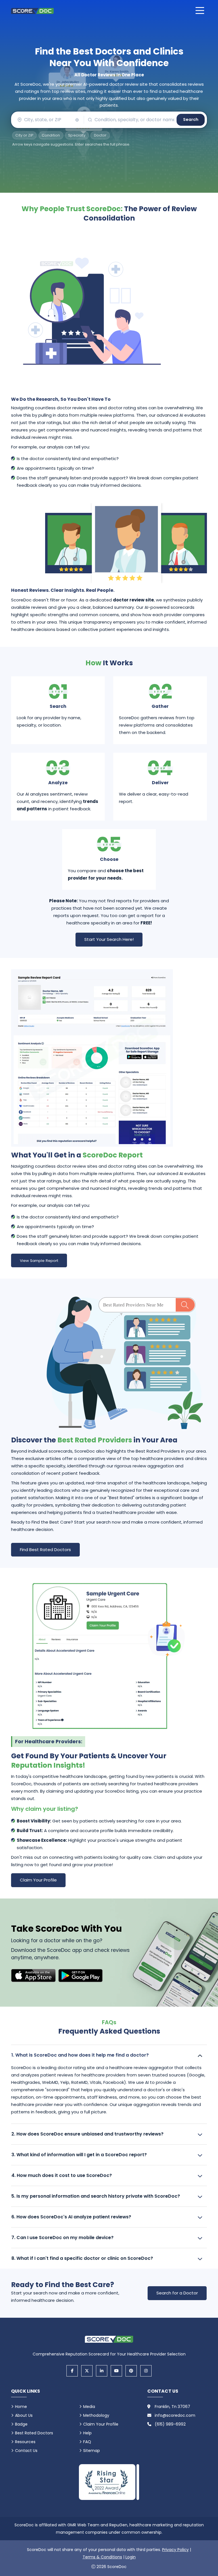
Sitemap (92, 2451)
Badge (21, 2424)
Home (21, 2407)
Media (89, 2407)
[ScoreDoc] (32, 11)
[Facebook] (72, 2371)
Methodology (96, 2415)
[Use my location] (77, 120)
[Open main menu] (200, 11)
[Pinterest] (131, 2371)
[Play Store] (80, 1976)
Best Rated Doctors (34, 2433)
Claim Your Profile (38, 1880)
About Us (24, 2415)
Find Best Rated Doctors (45, 1550)
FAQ (87, 2442)
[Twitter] (87, 2371)
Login (131, 2557)
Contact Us (26, 2451)
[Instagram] (146, 2371)
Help (87, 2433)
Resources (25, 2442)
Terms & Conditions (102, 2557)
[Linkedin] (102, 2371)
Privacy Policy (175, 2550)
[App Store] (33, 1976)
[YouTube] (116, 2371)
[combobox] (47, 120)
